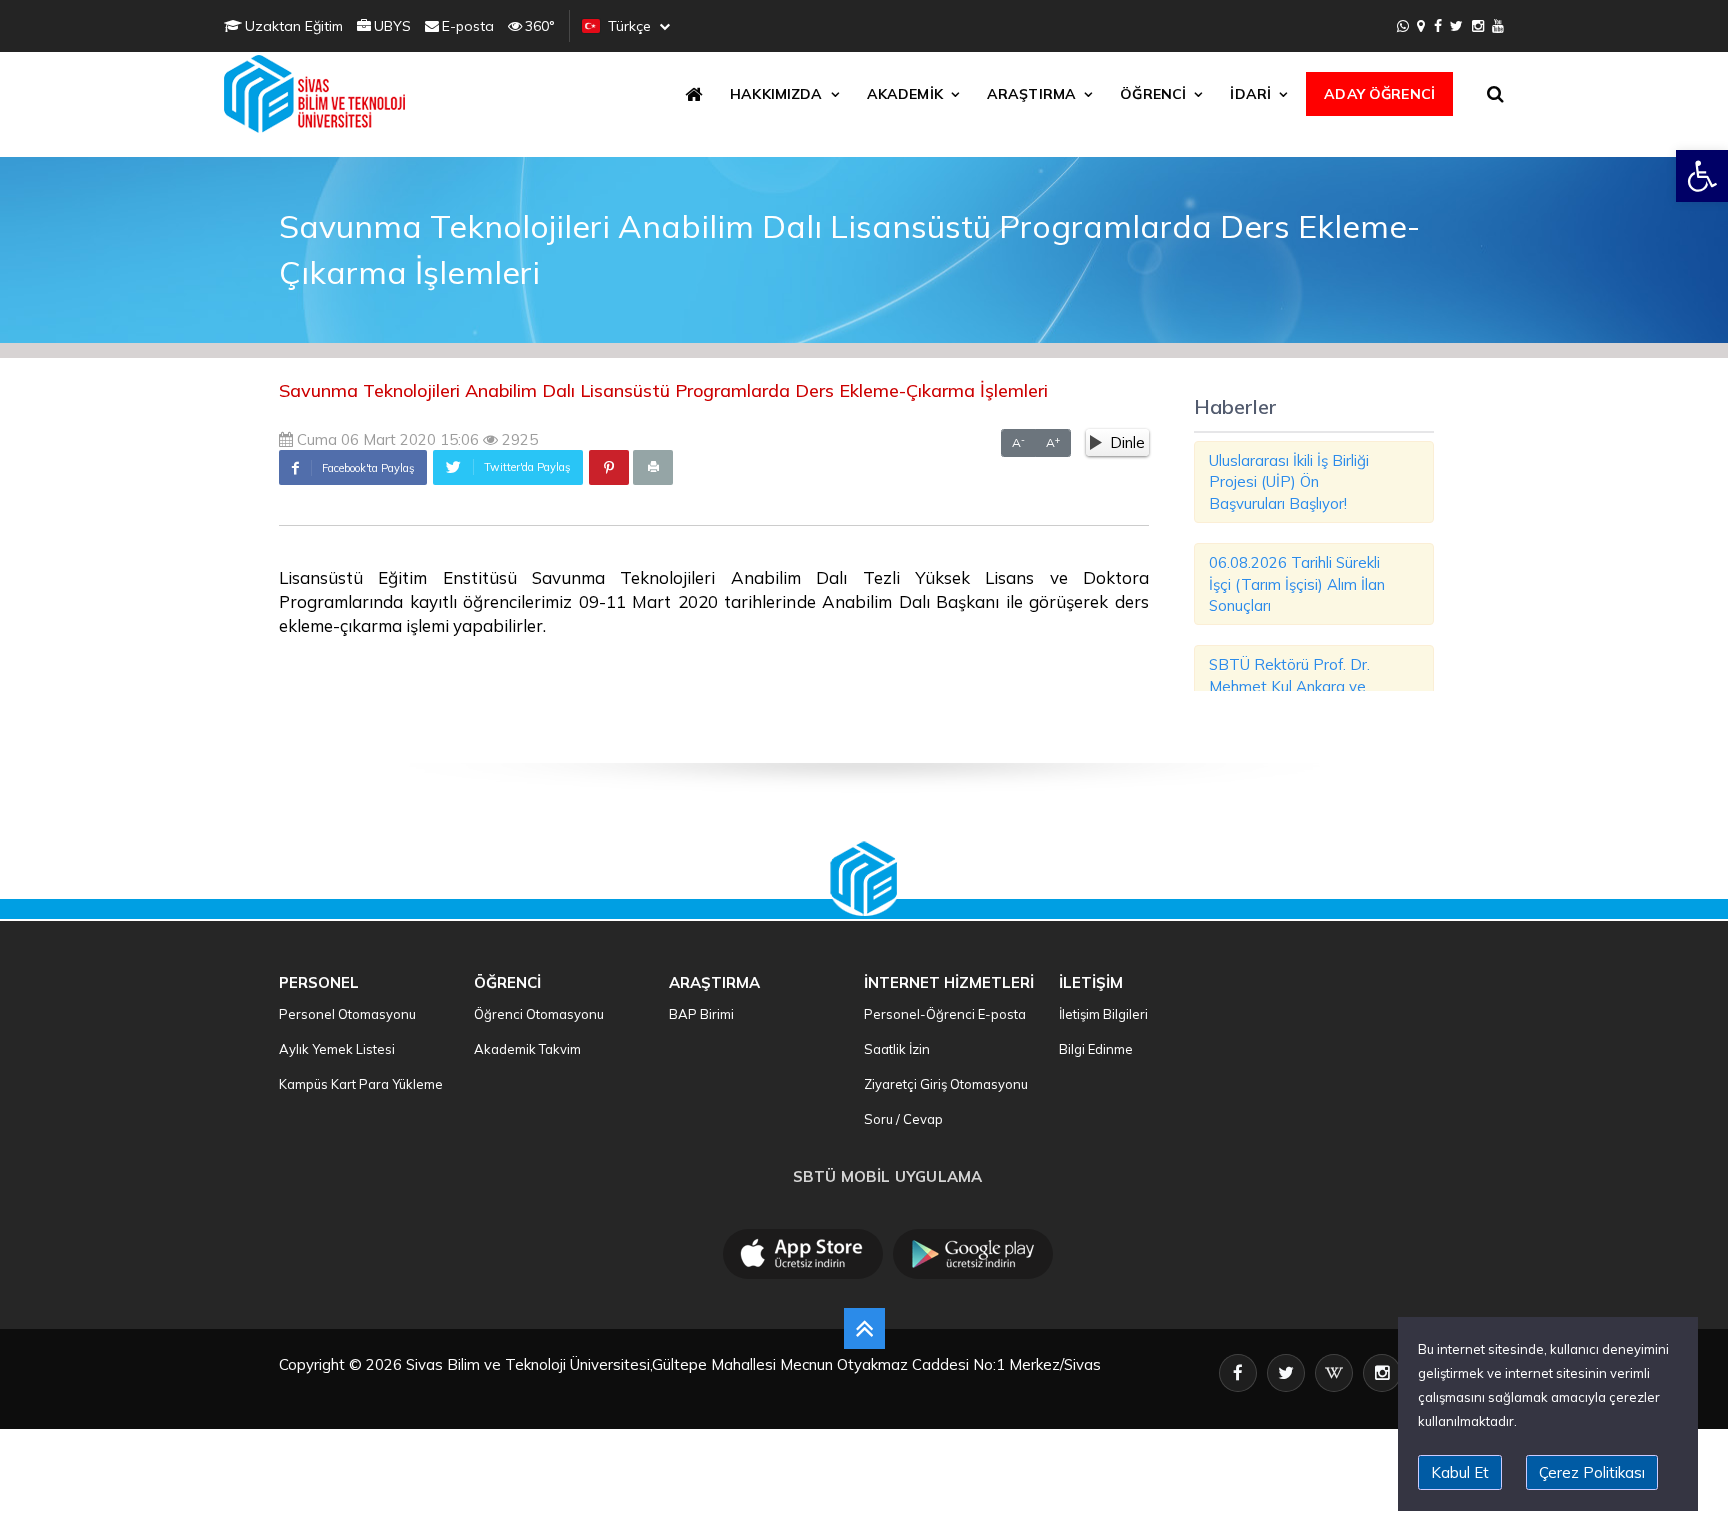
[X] (1456, 26)
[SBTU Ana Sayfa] (320, 94)
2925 (518, 439)
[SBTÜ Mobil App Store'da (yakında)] (803, 1254)
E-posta (468, 26)
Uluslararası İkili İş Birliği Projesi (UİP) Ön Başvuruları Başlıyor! (1289, 482)
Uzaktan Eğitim (294, 26)
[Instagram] (1478, 26)
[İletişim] (1421, 26)
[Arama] (1499, 94)
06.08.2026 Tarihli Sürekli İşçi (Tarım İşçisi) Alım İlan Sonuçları (1297, 584)
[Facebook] (1438, 26)
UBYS (392, 26)
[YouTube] (1498, 26)
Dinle (1127, 442)
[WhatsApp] (1403, 26)
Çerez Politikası (1592, 1472)
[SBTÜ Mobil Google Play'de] (973, 1254)
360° (540, 26)
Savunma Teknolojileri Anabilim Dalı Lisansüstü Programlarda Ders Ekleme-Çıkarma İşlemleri (663, 390)
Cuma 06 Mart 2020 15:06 (386, 439)
